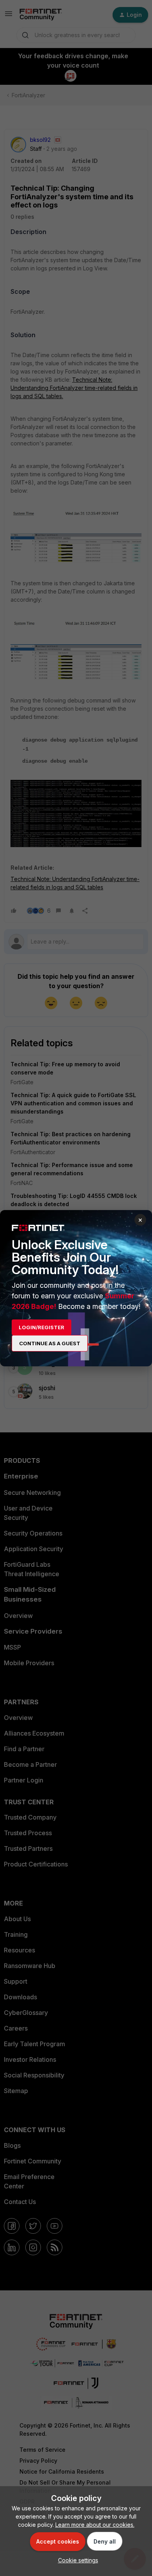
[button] (76, 2560)
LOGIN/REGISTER (42, 1327)
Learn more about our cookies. (95, 2525)
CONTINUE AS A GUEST (50, 1343)
